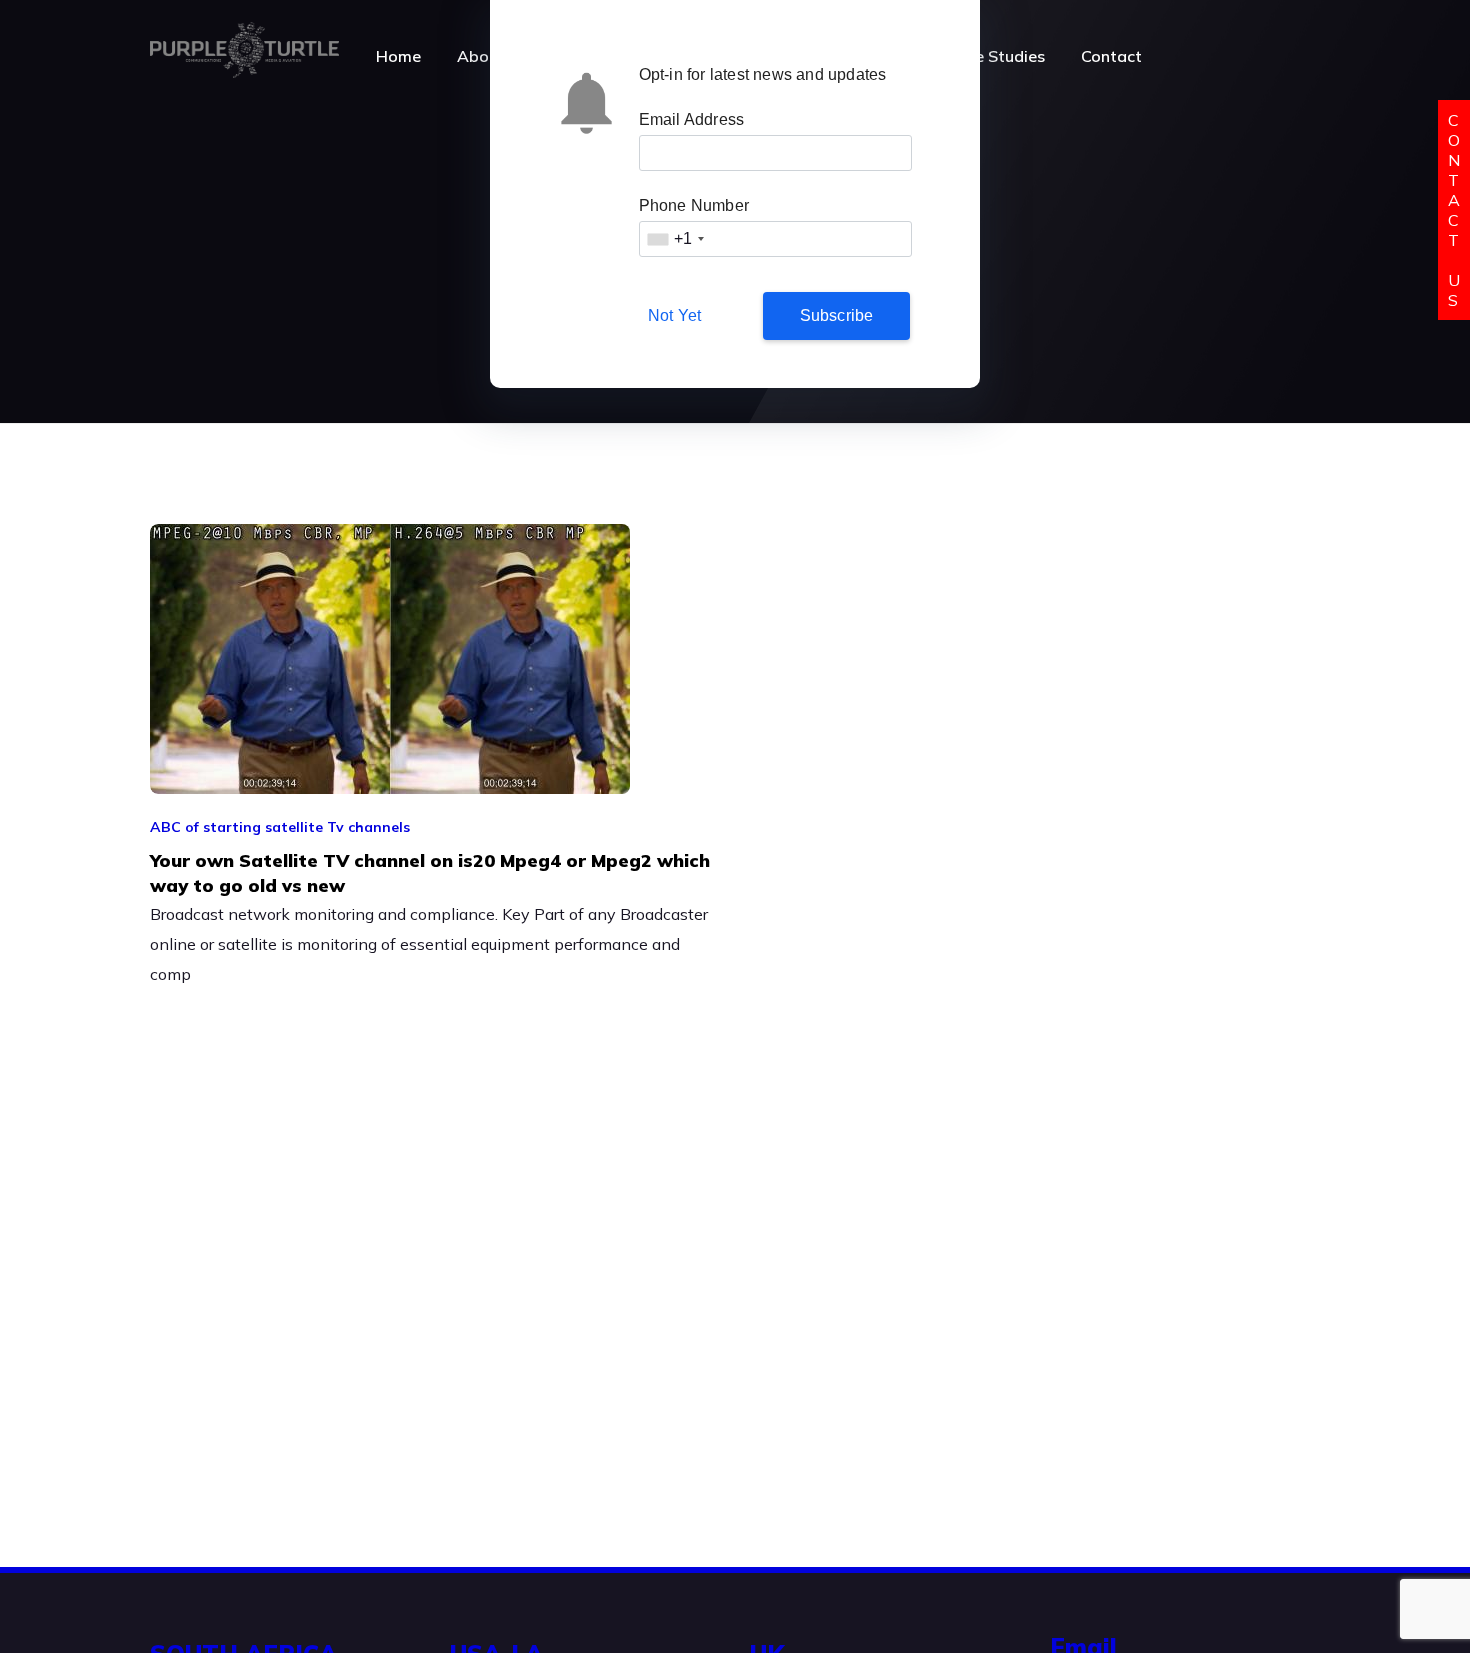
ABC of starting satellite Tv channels (280, 827)
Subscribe (837, 315)
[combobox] (675, 239)
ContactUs (1454, 210)
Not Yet (674, 315)
